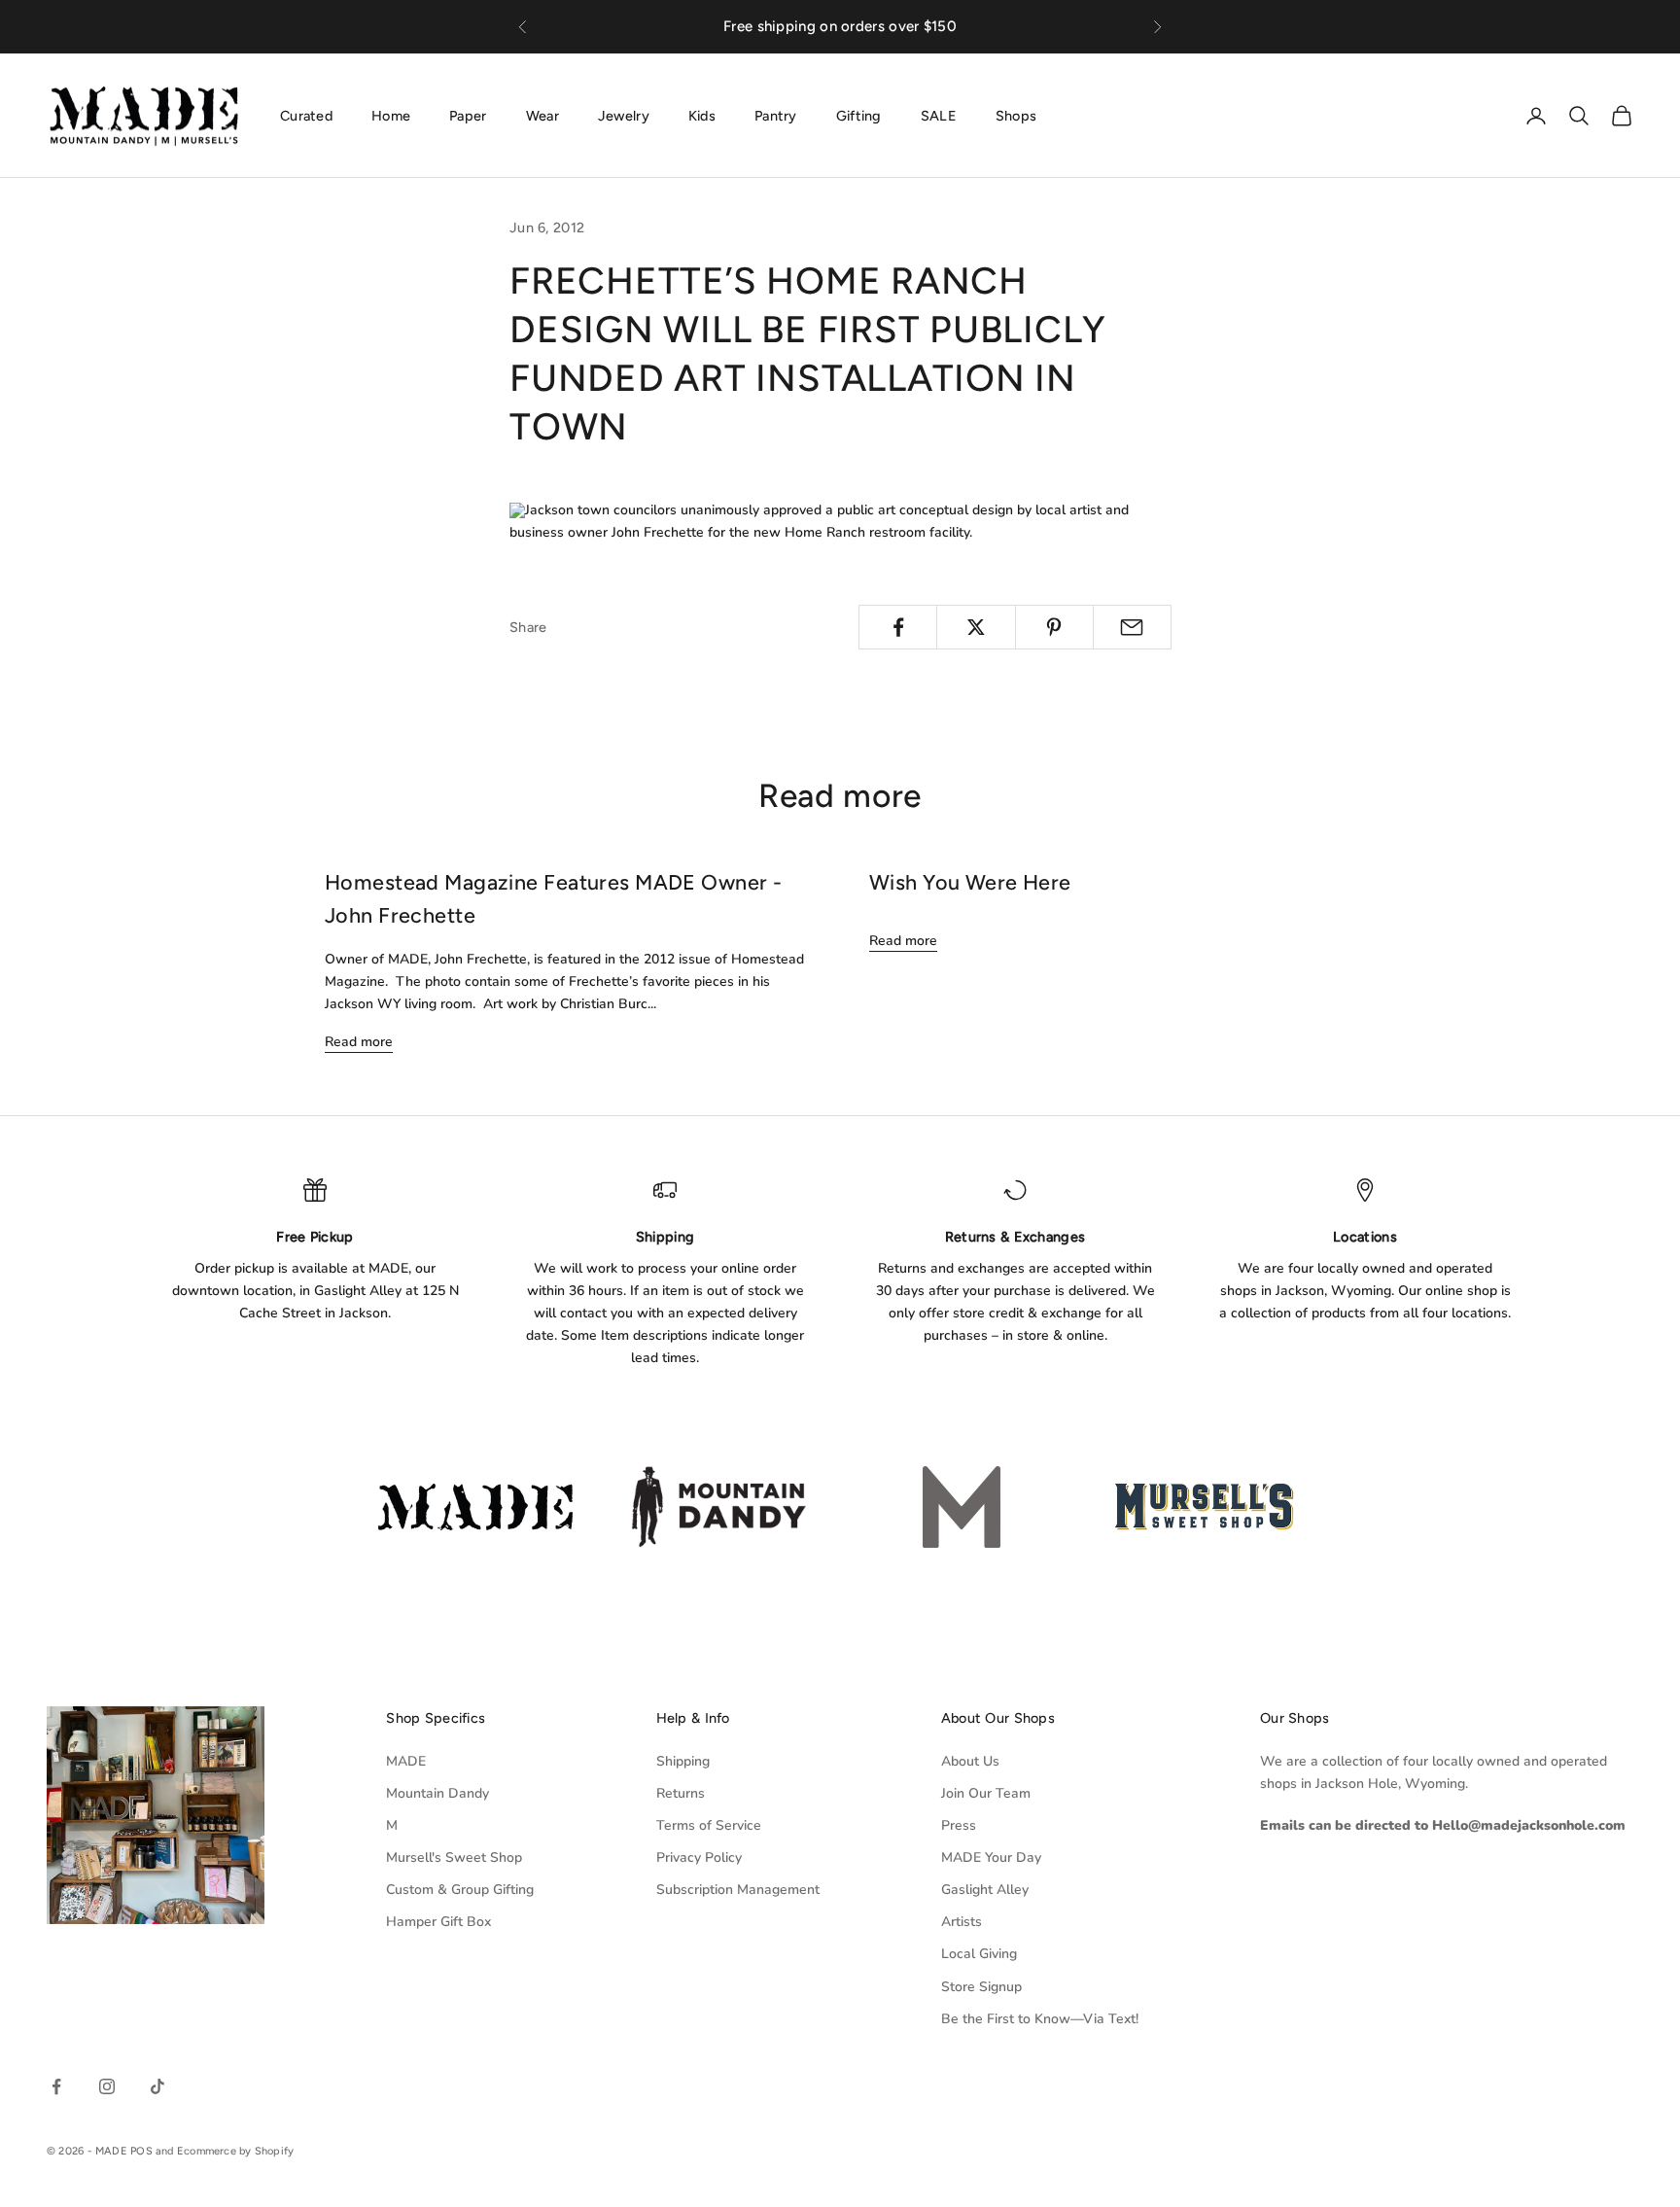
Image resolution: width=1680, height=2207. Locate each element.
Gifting (859, 115)
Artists (962, 1922)
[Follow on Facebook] (56, 2086)
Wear (542, 115)
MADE (406, 1761)
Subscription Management (738, 1890)
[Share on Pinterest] (1054, 627)
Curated (306, 115)
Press (959, 1825)
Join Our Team (986, 1793)
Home (391, 115)
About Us (970, 1761)
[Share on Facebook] (898, 627)
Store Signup (981, 1987)
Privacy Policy (699, 1857)
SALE (939, 115)
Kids (702, 115)
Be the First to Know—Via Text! (1040, 2019)
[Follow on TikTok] (157, 2086)
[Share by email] (1132, 627)
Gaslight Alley (985, 1890)
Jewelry (624, 115)
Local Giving (979, 1954)
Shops (1016, 115)
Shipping (683, 1761)
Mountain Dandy (437, 1793)
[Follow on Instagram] (107, 2086)
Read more (359, 1042)
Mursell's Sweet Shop (454, 1857)
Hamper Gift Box (438, 1922)
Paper (468, 115)
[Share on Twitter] (976, 627)
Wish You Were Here (970, 882)
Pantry (776, 115)
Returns (681, 1793)
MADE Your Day (991, 1857)
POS (141, 2151)
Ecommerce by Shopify (235, 2151)
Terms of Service (709, 1825)
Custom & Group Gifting (460, 1890)
